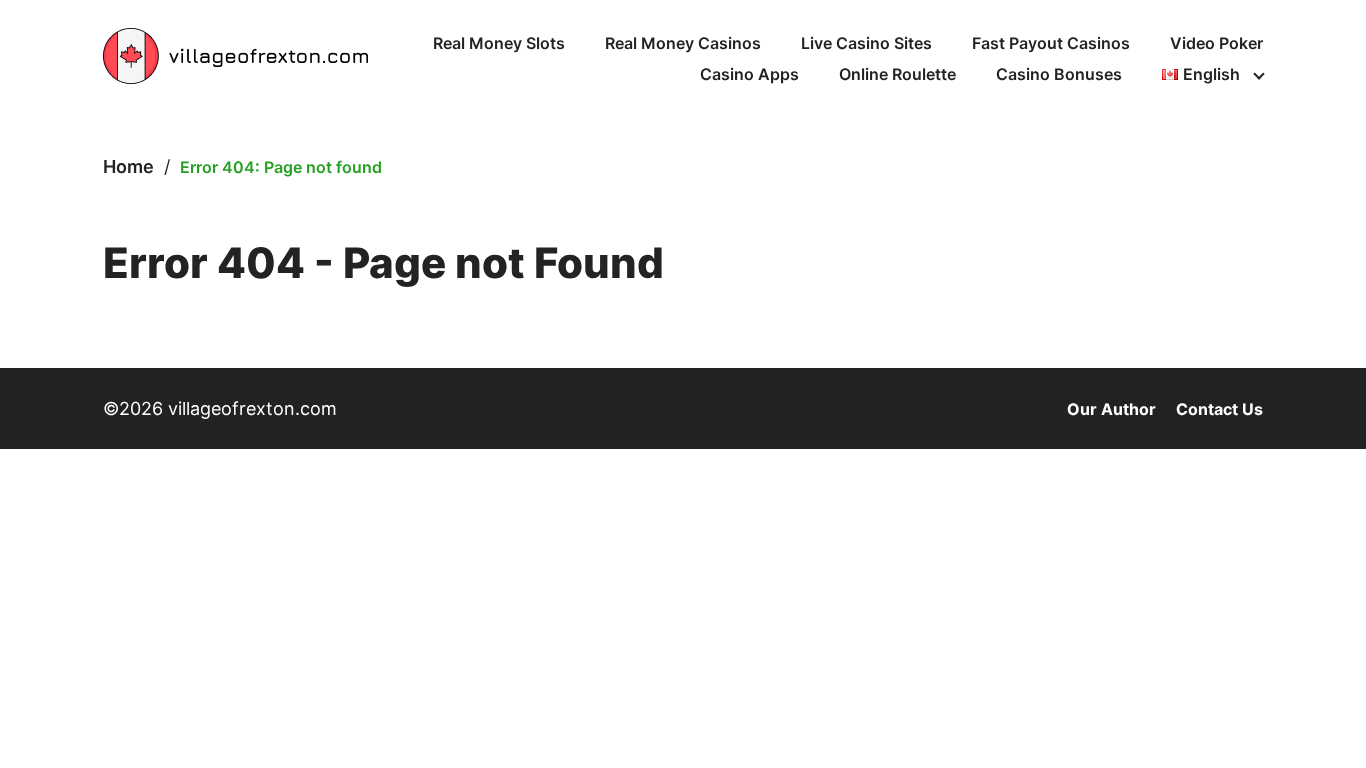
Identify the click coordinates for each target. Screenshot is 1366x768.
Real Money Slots (499, 43)
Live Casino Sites (866, 43)
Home (128, 166)
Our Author (1111, 409)
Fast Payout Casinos (1051, 43)
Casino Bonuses (1059, 74)
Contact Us (1219, 409)
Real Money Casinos (683, 43)
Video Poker (1216, 43)
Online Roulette (897, 74)
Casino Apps (749, 74)
